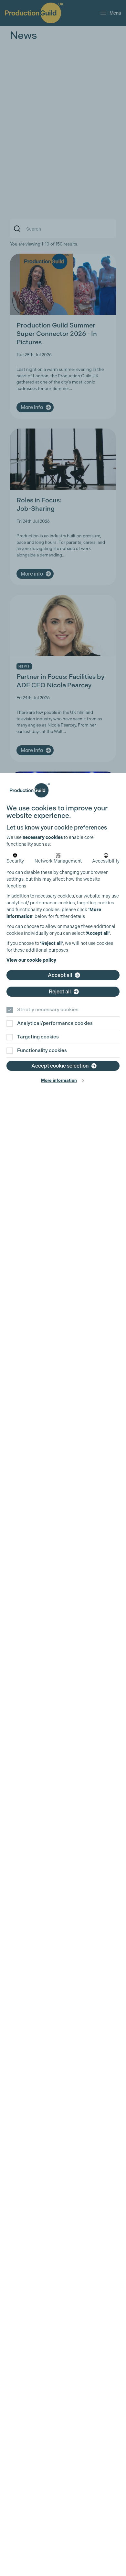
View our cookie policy (31, 960)
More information (59, 1080)
